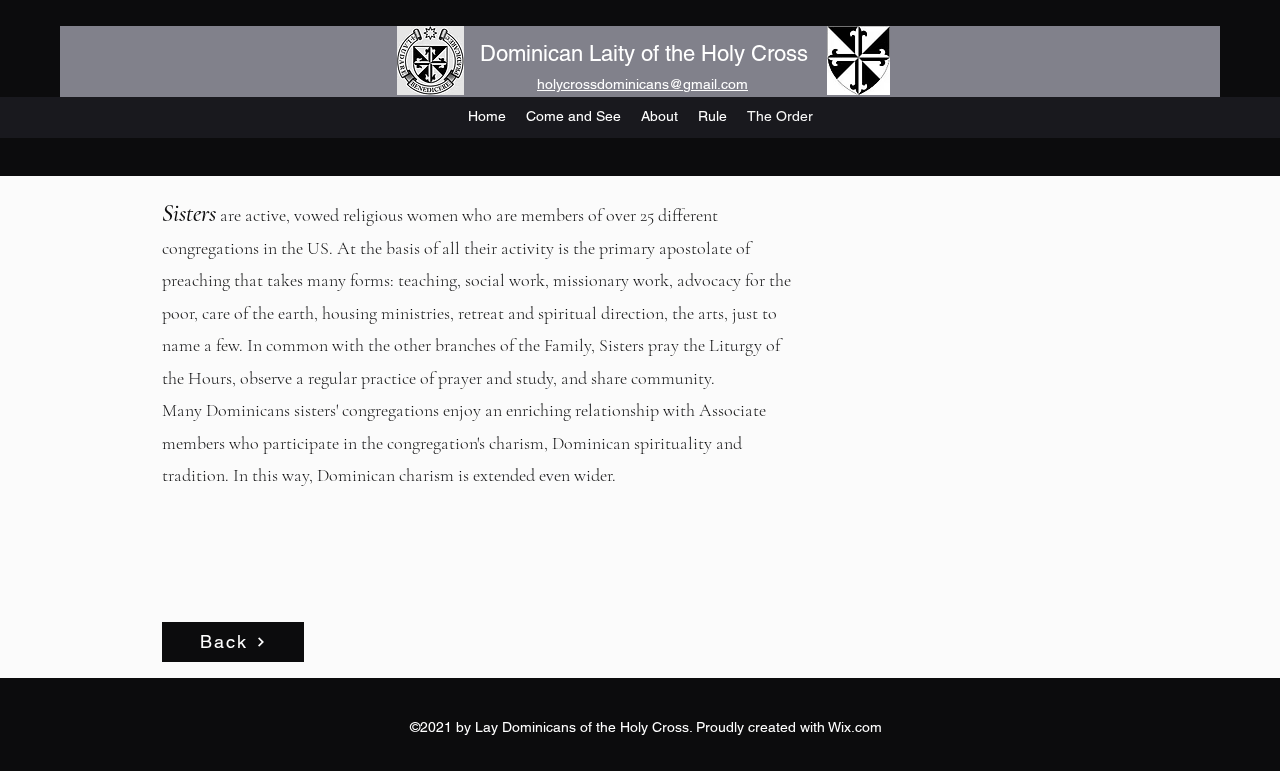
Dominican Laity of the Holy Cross (644, 53)
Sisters (189, 213)
